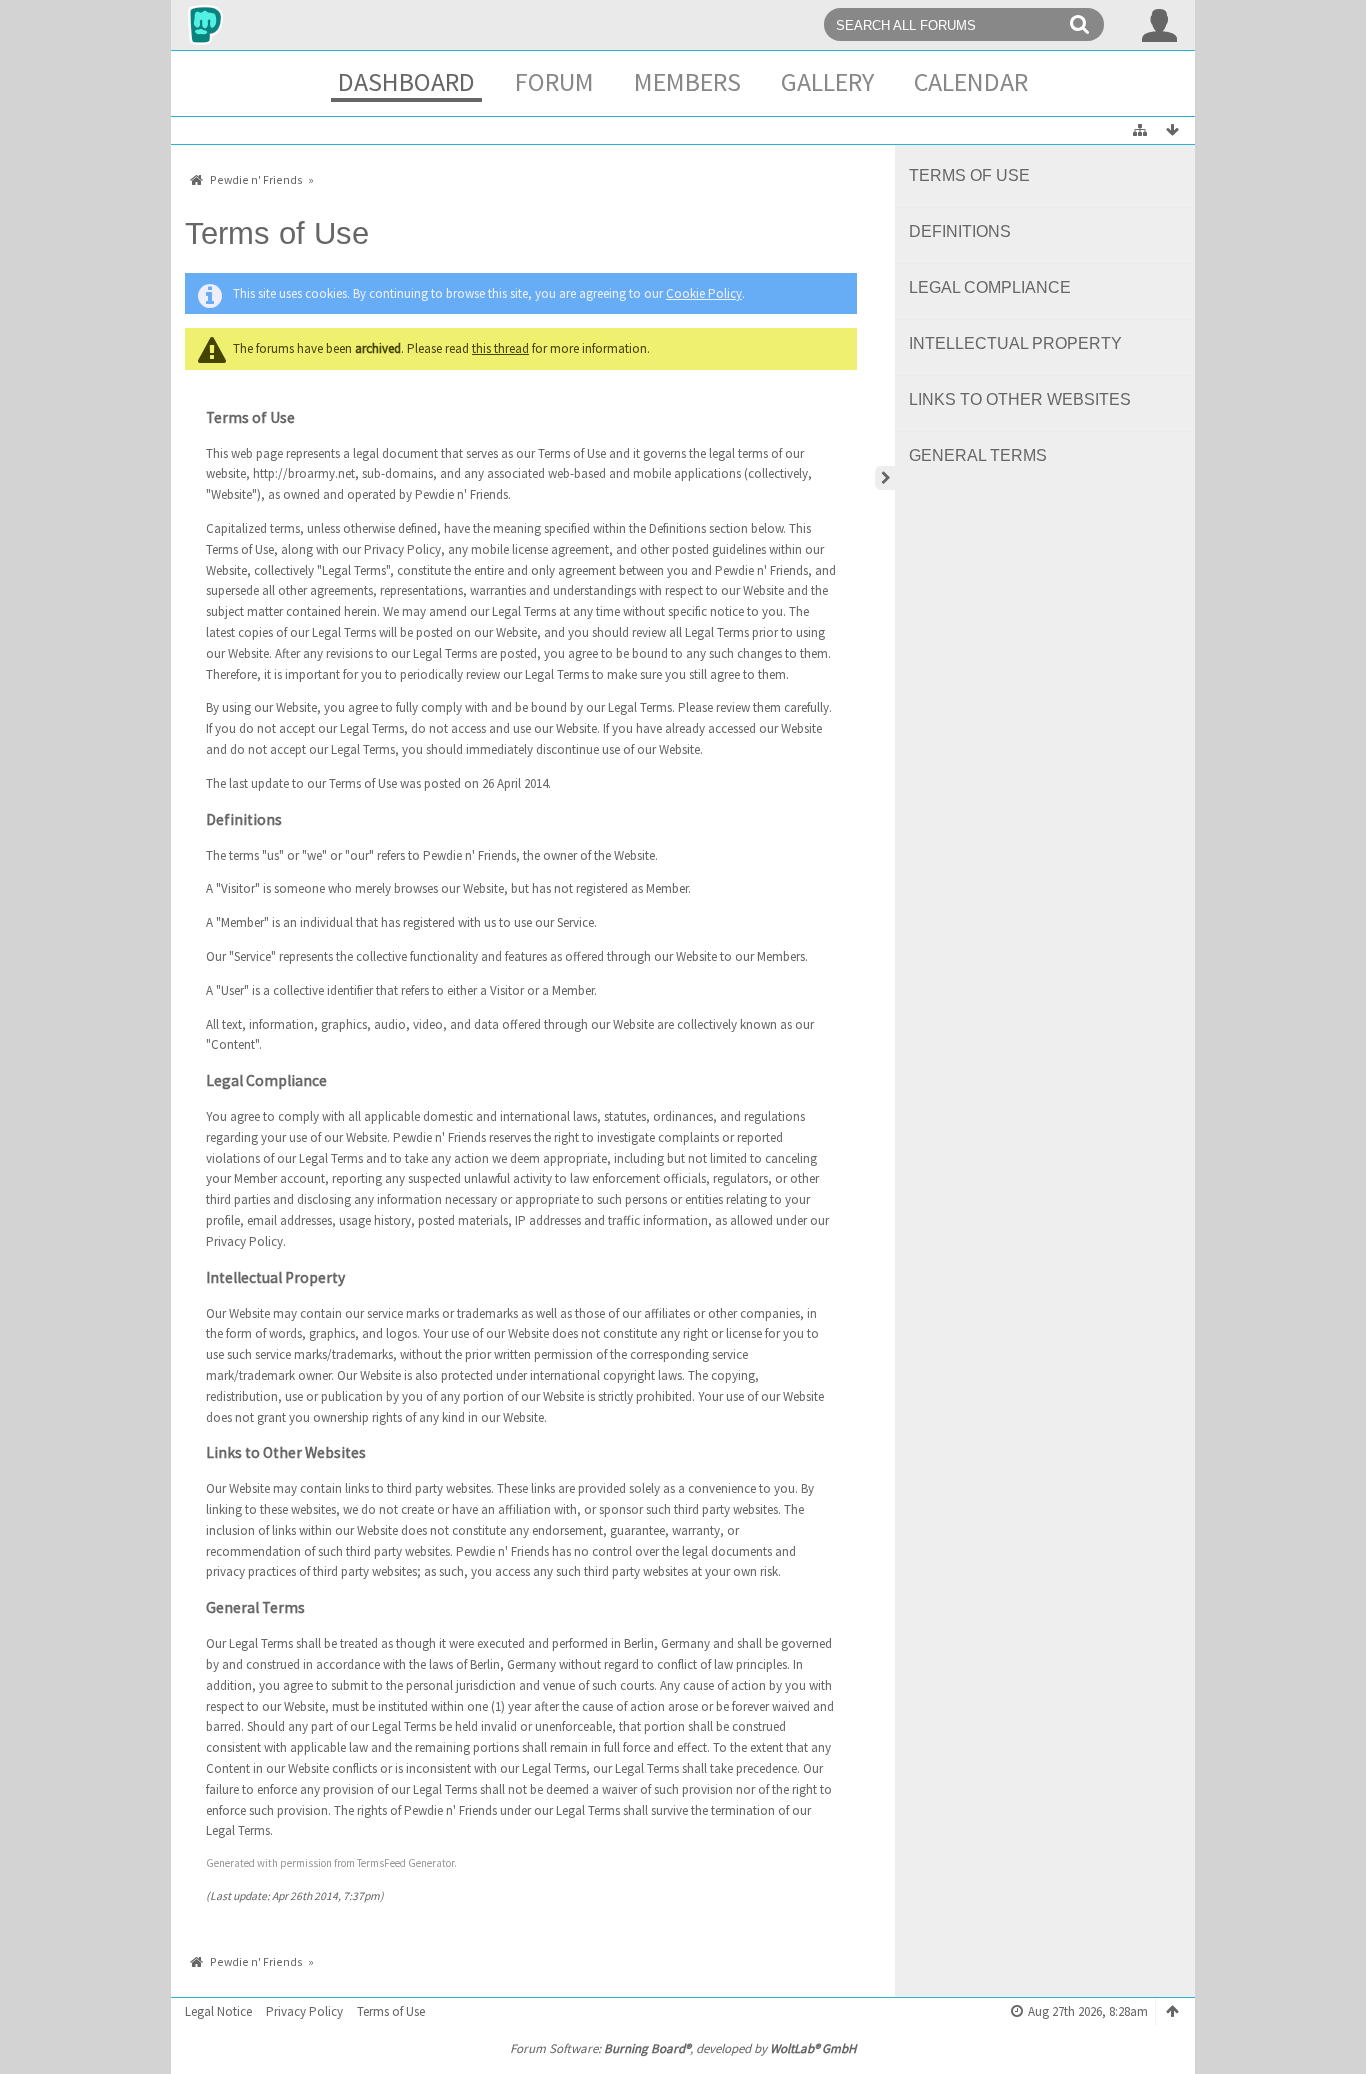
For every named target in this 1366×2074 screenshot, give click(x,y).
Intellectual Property (1015, 343)
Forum (554, 81)
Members (687, 81)
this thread (500, 348)
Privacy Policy (304, 2011)
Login (1160, 25)
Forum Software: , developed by (683, 2048)
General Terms (978, 455)
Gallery (827, 81)
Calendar (971, 81)
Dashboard (406, 81)
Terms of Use (969, 175)
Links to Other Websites (1020, 399)
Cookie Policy (704, 293)
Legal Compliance (990, 287)
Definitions (960, 231)
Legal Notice (218, 2011)
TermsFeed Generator (405, 1863)
